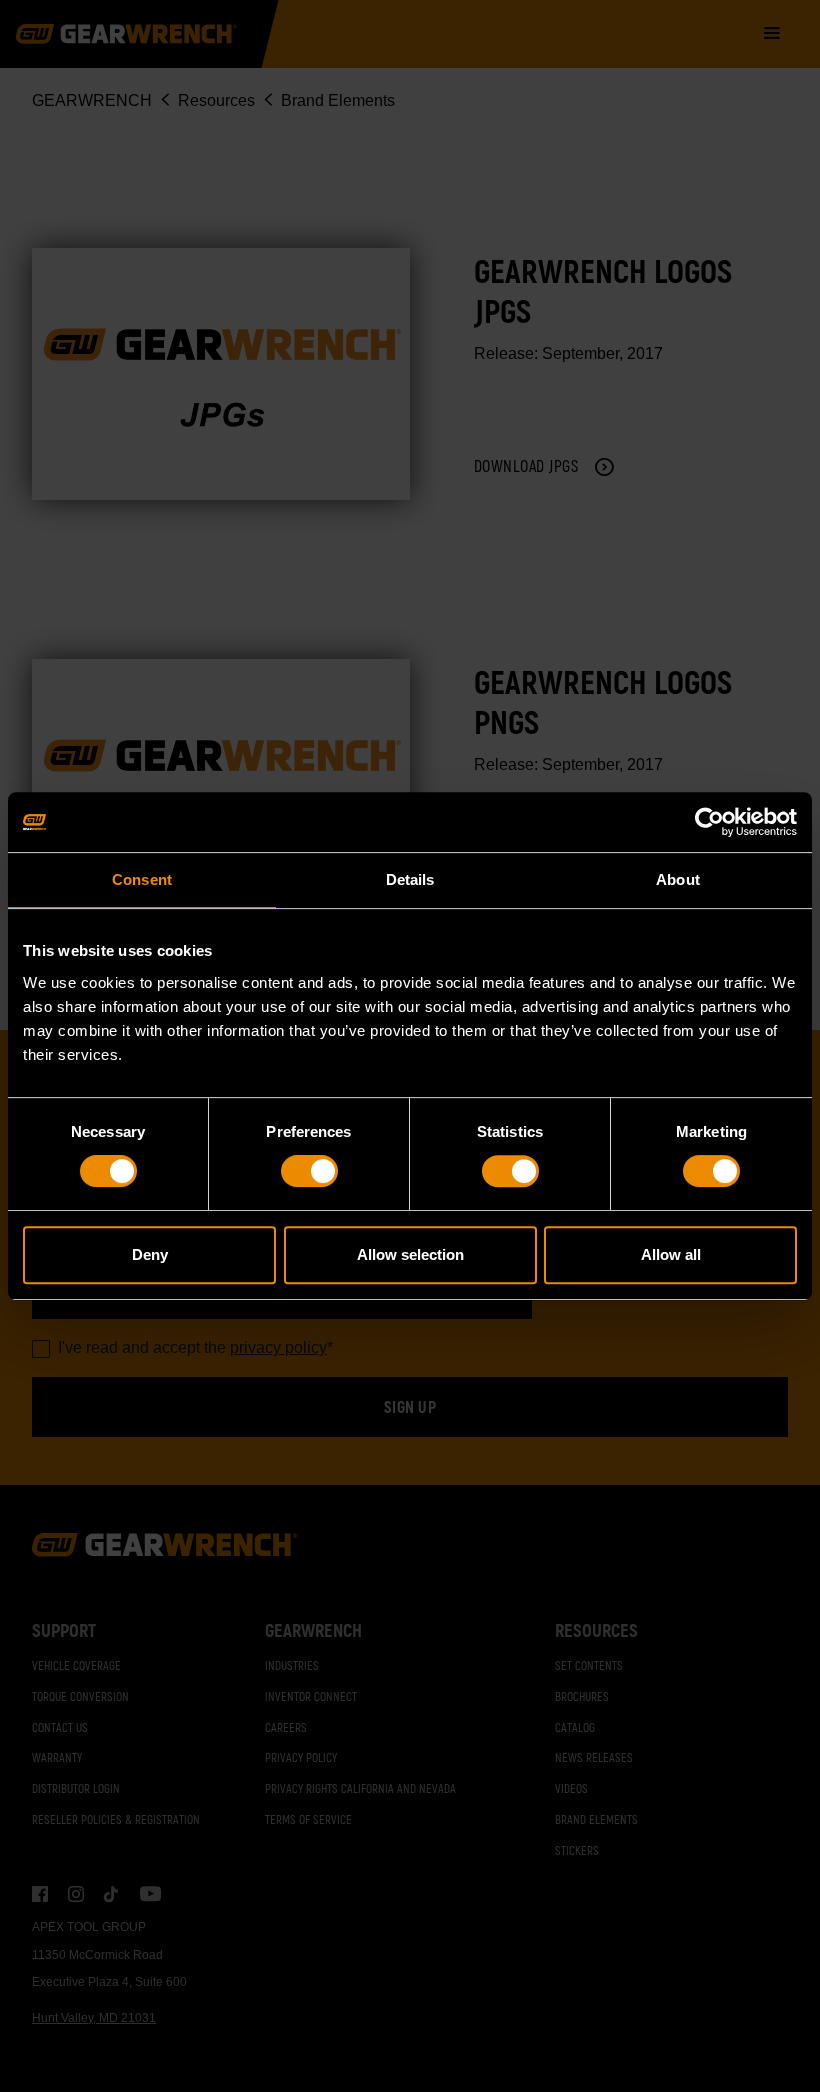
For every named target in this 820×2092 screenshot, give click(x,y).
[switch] (309, 1171)
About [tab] (678, 879)
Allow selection (410, 1254)
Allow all (671, 1254)
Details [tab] (410, 879)
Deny (150, 1254)
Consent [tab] (142, 879)
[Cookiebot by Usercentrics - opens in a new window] (709, 822)
